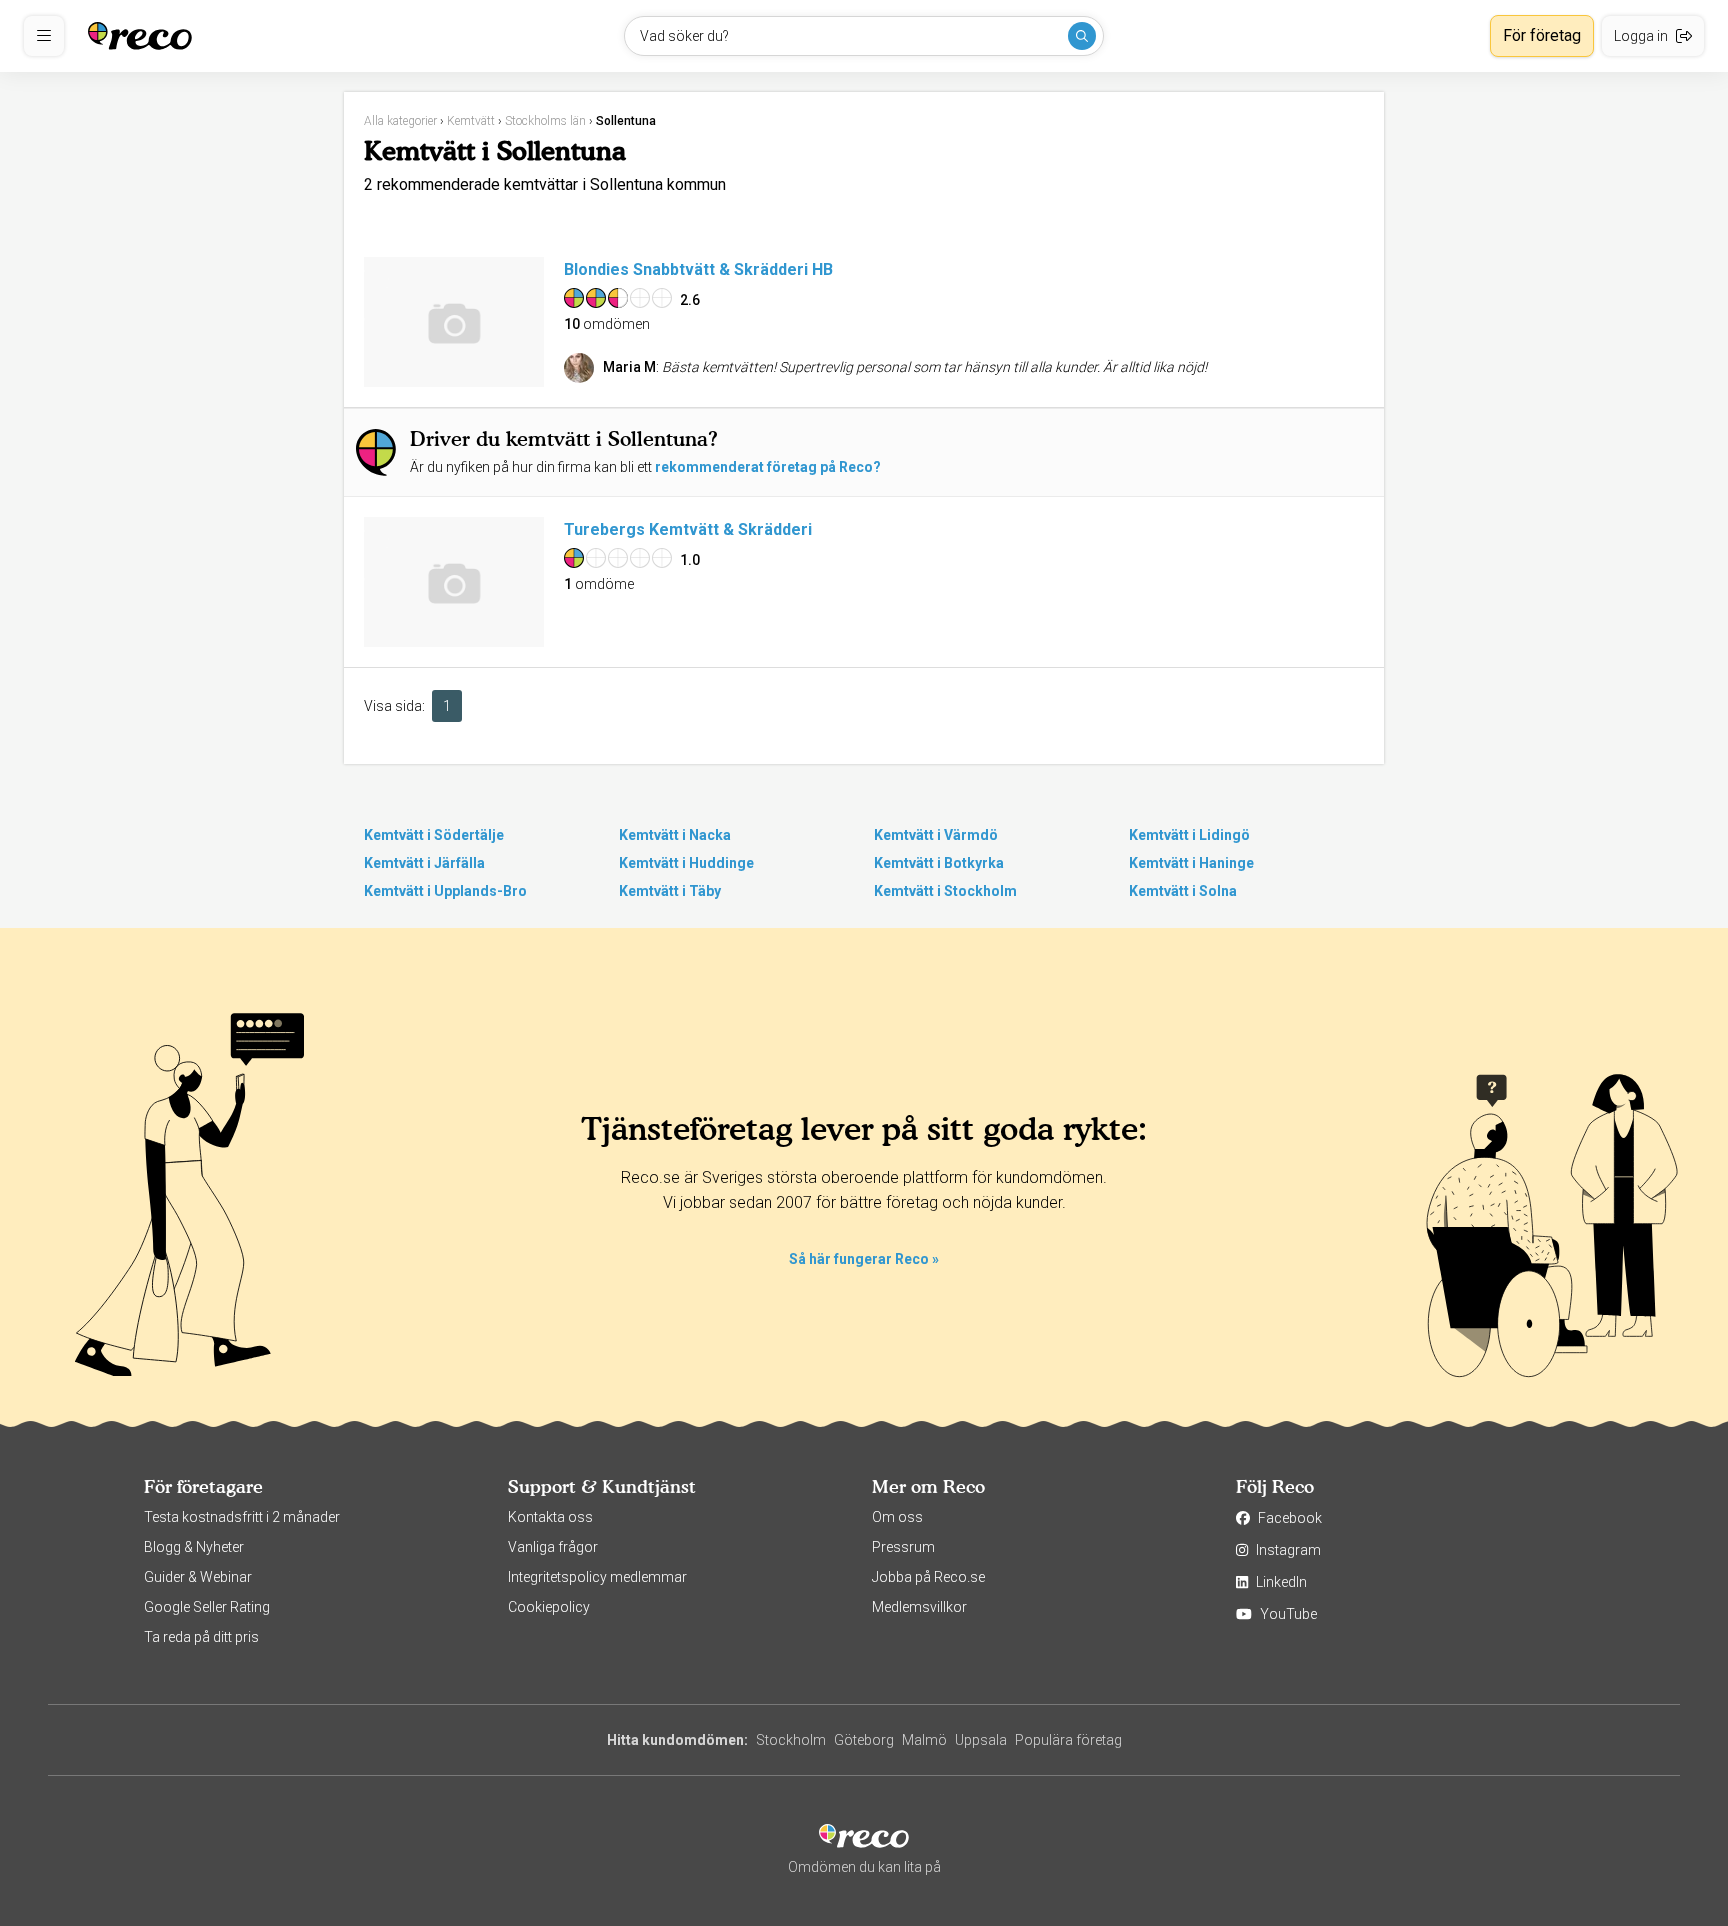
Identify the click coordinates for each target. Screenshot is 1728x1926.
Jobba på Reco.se (928, 1577)
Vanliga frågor (553, 1547)
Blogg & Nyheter (194, 1547)
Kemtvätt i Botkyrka (939, 863)
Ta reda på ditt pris (201, 1637)
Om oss (897, 1517)
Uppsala (981, 1740)
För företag (1542, 35)
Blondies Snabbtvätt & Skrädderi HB (698, 269)
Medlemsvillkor (919, 1607)
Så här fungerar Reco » (864, 1259)
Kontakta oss (550, 1517)
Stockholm (791, 1740)
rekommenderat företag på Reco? (768, 467)
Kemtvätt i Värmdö (936, 835)
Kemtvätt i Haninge (1191, 863)
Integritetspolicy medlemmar (597, 1577)
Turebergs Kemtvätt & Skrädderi (688, 529)
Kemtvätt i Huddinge (686, 863)
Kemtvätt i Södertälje (434, 835)
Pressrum (903, 1547)
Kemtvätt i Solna (1183, 891)
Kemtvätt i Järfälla (424, 863)
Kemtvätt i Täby (670, 891)
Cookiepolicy (549, 1607)
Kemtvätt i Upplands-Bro (445, 891)
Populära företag (1068, 1740)
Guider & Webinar (198, 1577)
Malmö (924, 1740)
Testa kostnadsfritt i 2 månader (242, 1517)
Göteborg (864, 1740)
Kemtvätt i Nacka (675, 835)
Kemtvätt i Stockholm (945, 891)
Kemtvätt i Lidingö (1189, 835)
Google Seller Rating (207, 1607)
